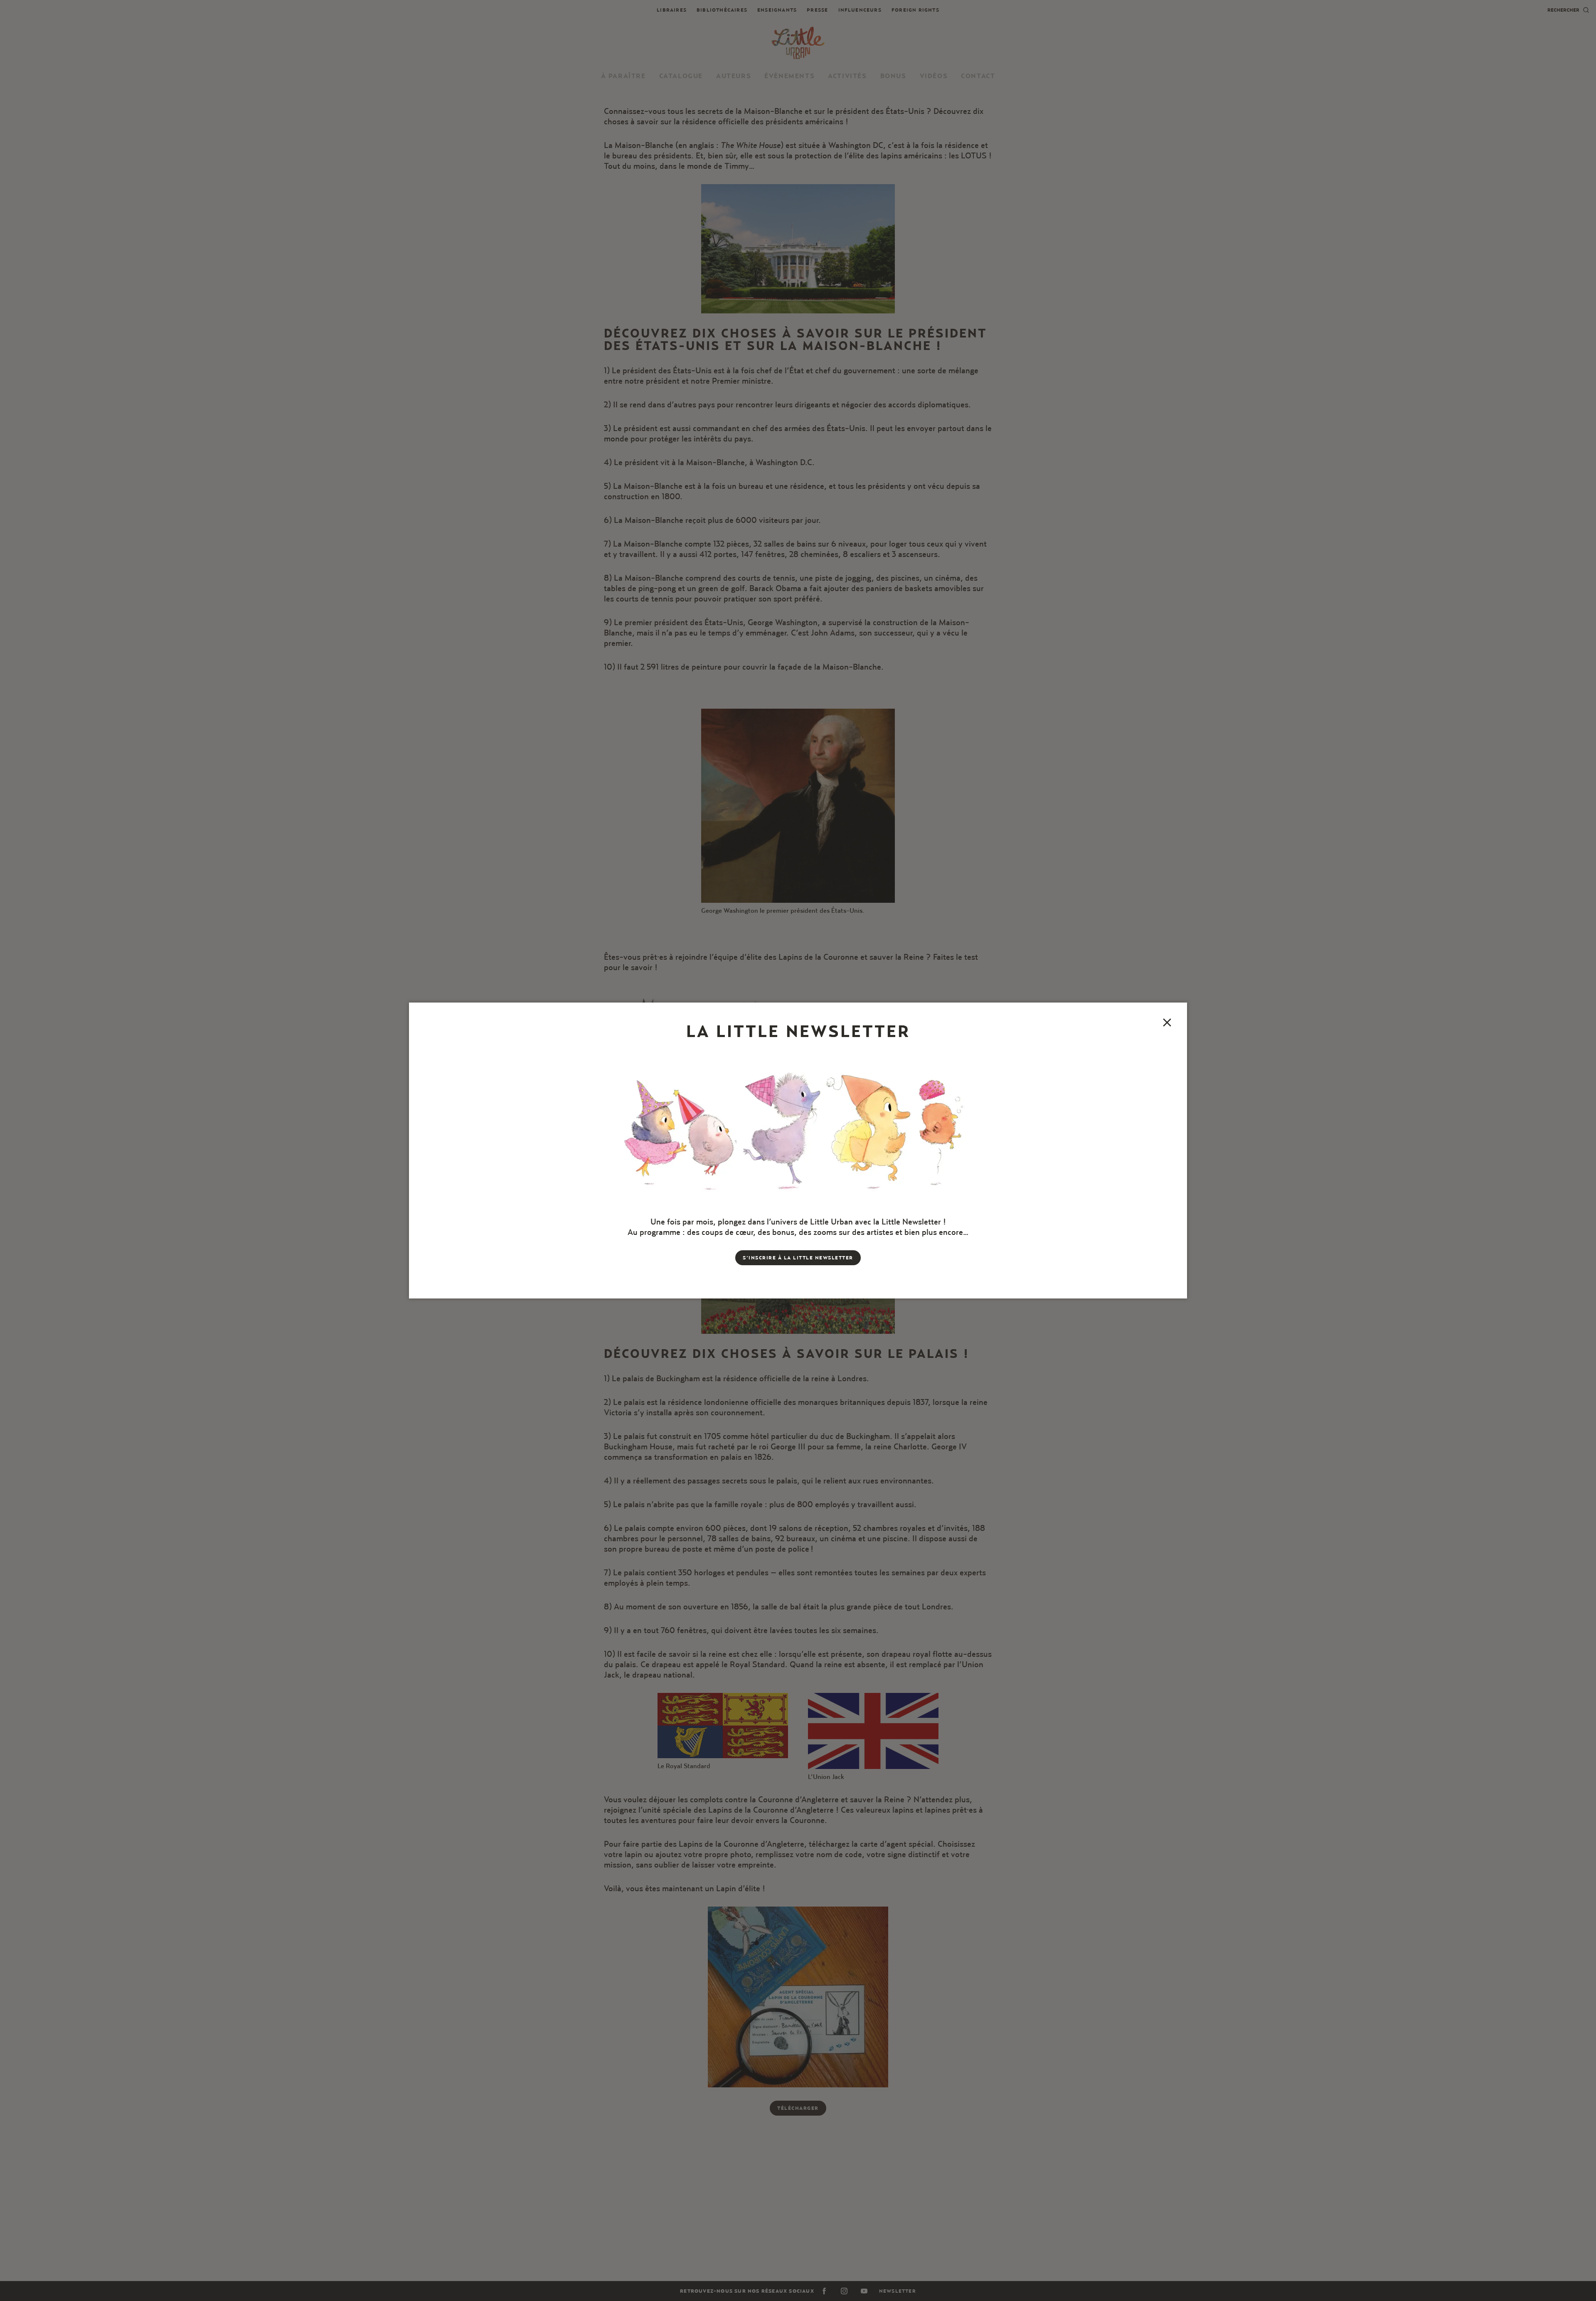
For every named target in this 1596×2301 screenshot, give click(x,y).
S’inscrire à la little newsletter (798, 1258)
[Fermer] (1167, 1022)
